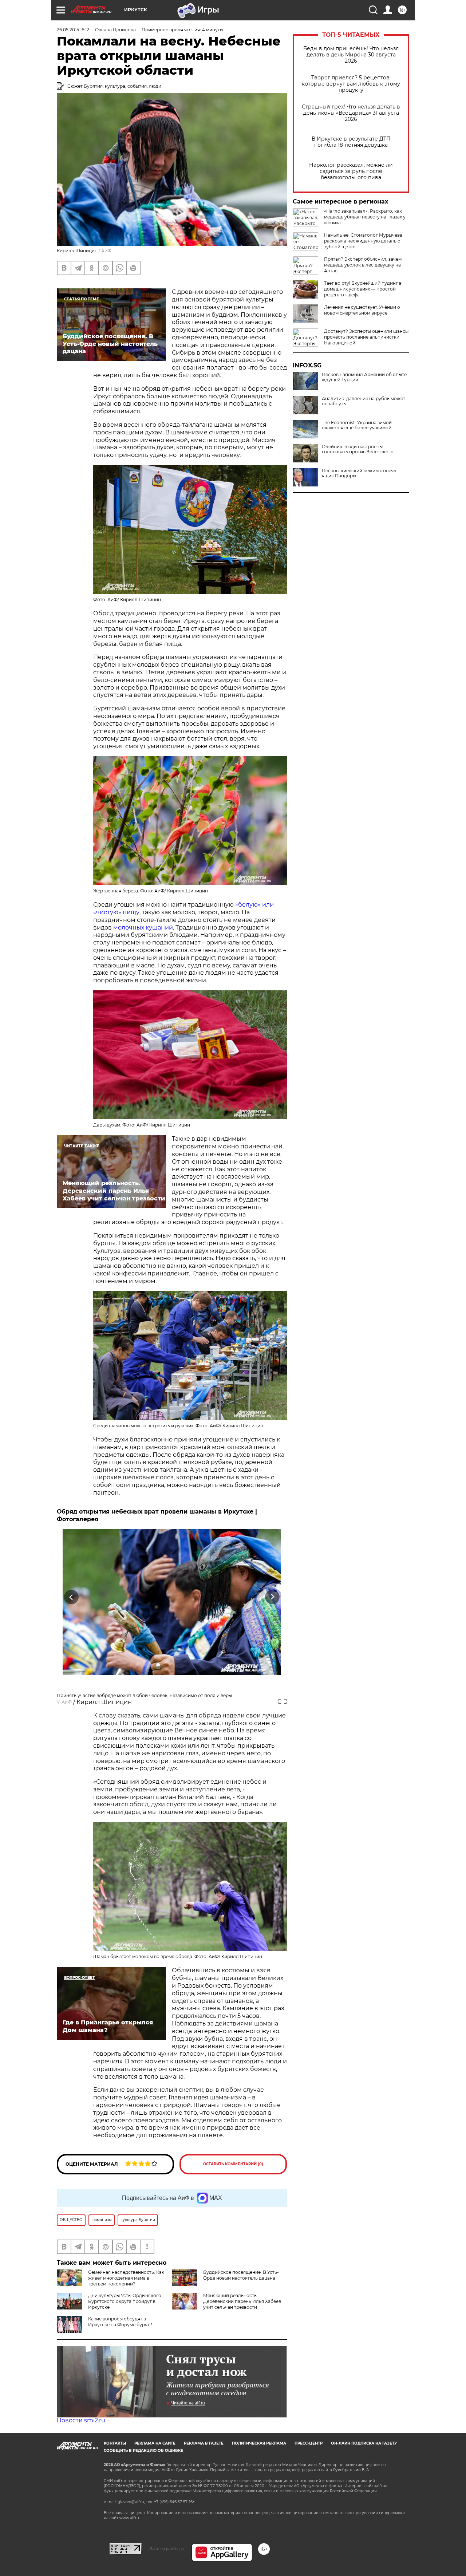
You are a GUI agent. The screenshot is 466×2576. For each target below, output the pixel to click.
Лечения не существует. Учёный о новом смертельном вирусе (362, 310)
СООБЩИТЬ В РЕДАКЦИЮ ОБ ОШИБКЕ (143, 2451)
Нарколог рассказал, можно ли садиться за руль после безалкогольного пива (351, 171)
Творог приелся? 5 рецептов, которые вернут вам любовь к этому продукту (351, 84)
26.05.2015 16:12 (73, 30)
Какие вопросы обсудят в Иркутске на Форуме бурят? (120, 2322)
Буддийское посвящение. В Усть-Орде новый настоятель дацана (241, 2275)
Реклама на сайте (155, 2443)
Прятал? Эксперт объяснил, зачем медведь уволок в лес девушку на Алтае (363, 265)
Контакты (115, 2443)
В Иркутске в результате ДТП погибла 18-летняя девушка (351, 142)
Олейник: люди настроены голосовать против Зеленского (358, 449)
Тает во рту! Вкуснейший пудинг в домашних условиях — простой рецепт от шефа (363, 289)
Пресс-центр (309, 2443)
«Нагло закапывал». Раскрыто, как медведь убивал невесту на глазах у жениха (365, 217)
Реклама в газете (204, 2443)
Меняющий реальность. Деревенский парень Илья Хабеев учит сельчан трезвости (242, 2301)
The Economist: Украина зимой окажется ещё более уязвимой (357, 425)
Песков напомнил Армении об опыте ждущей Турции (364, 377)
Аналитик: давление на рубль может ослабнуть (364, 401)
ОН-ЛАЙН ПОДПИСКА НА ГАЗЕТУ (364, 2443)
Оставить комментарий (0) (233, 2164)
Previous (72, 1597)
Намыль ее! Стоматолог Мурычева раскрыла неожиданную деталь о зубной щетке (363, 241)
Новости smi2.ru (81, 2420)
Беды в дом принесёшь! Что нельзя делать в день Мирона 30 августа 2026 (351, 55)
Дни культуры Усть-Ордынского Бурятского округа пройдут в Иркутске (125, 2301)
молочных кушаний (143, 928)
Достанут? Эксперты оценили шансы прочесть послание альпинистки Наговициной (366, 337)
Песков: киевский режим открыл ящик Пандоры (359, 473)
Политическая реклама (259, 2443)
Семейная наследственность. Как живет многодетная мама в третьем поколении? (126, 2278)
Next (273, 1597)
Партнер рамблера (167, 2549)
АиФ (106, 251)
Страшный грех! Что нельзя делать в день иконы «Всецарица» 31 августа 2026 (351, 113)
